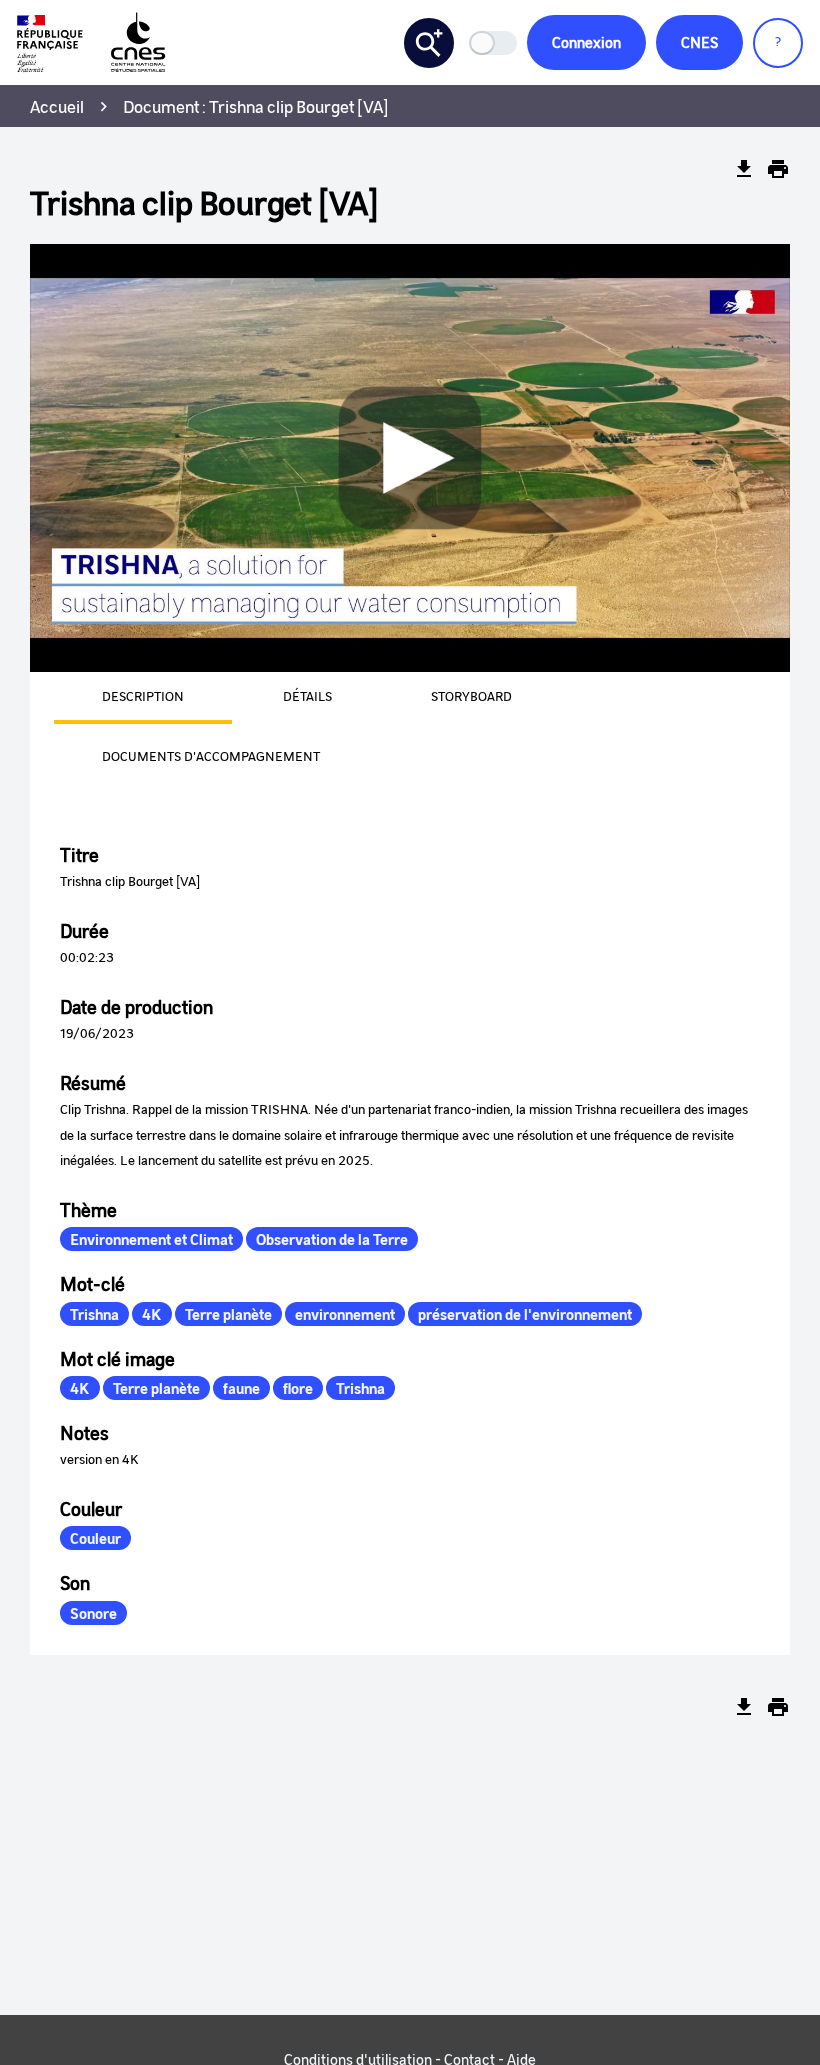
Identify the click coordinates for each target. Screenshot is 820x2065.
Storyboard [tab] (471, 695)
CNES (699, 42)
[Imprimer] (778, 169)
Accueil (57, 106)
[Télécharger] (744, 169)
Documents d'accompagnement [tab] (211, 755)
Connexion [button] (586, 42)
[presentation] (119, 698)
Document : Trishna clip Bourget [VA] (255, 106)
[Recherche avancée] (429, 43)
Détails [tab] (307, 695)
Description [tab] (143, 695)
